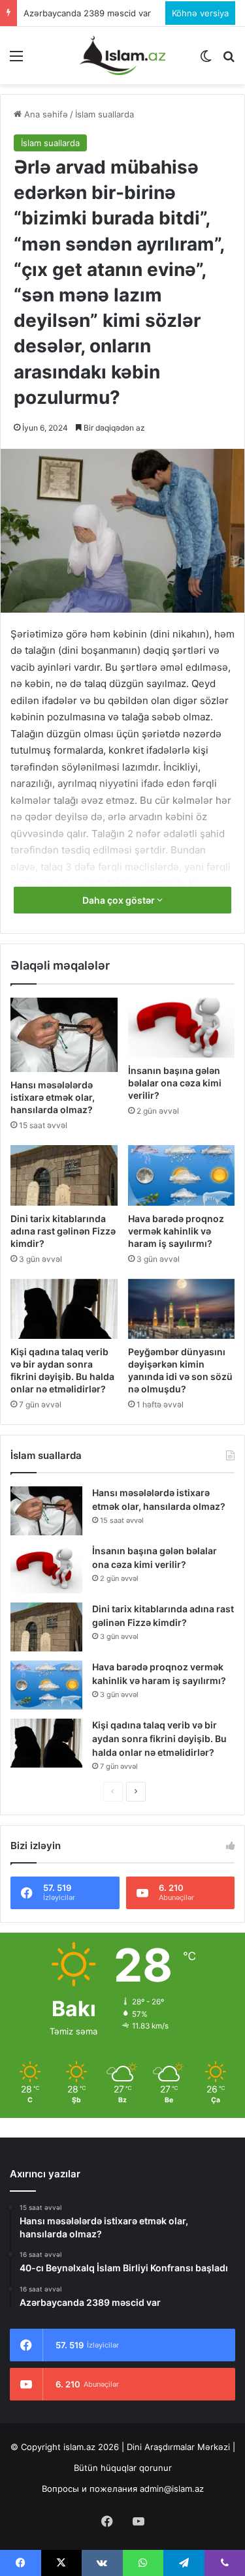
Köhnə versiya (200, 13)
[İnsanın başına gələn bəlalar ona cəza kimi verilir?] (182, 1028)
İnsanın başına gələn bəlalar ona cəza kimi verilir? (175, 1083)
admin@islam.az (172, 2489)
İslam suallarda (105, 114)
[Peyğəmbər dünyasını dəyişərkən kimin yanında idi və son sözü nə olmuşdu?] (182, 1309)
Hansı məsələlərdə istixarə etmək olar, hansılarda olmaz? (53, 1097)
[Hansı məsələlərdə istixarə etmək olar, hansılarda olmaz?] (64, 1035)
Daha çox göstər (120, 900)
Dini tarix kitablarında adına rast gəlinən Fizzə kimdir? (63, 1231)
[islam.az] (123, 55)
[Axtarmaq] (229, 60)
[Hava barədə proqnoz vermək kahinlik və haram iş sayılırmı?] (182, 1175)
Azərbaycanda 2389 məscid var (87, 13)
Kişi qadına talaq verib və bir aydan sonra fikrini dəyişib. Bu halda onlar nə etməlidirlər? (159, 1739)
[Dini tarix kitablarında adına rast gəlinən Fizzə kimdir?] (64, 1175)
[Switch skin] (206, 60)
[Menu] (16, 60)
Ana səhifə (45, 114)
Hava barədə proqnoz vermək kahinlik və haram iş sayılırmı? (176, 1231)
